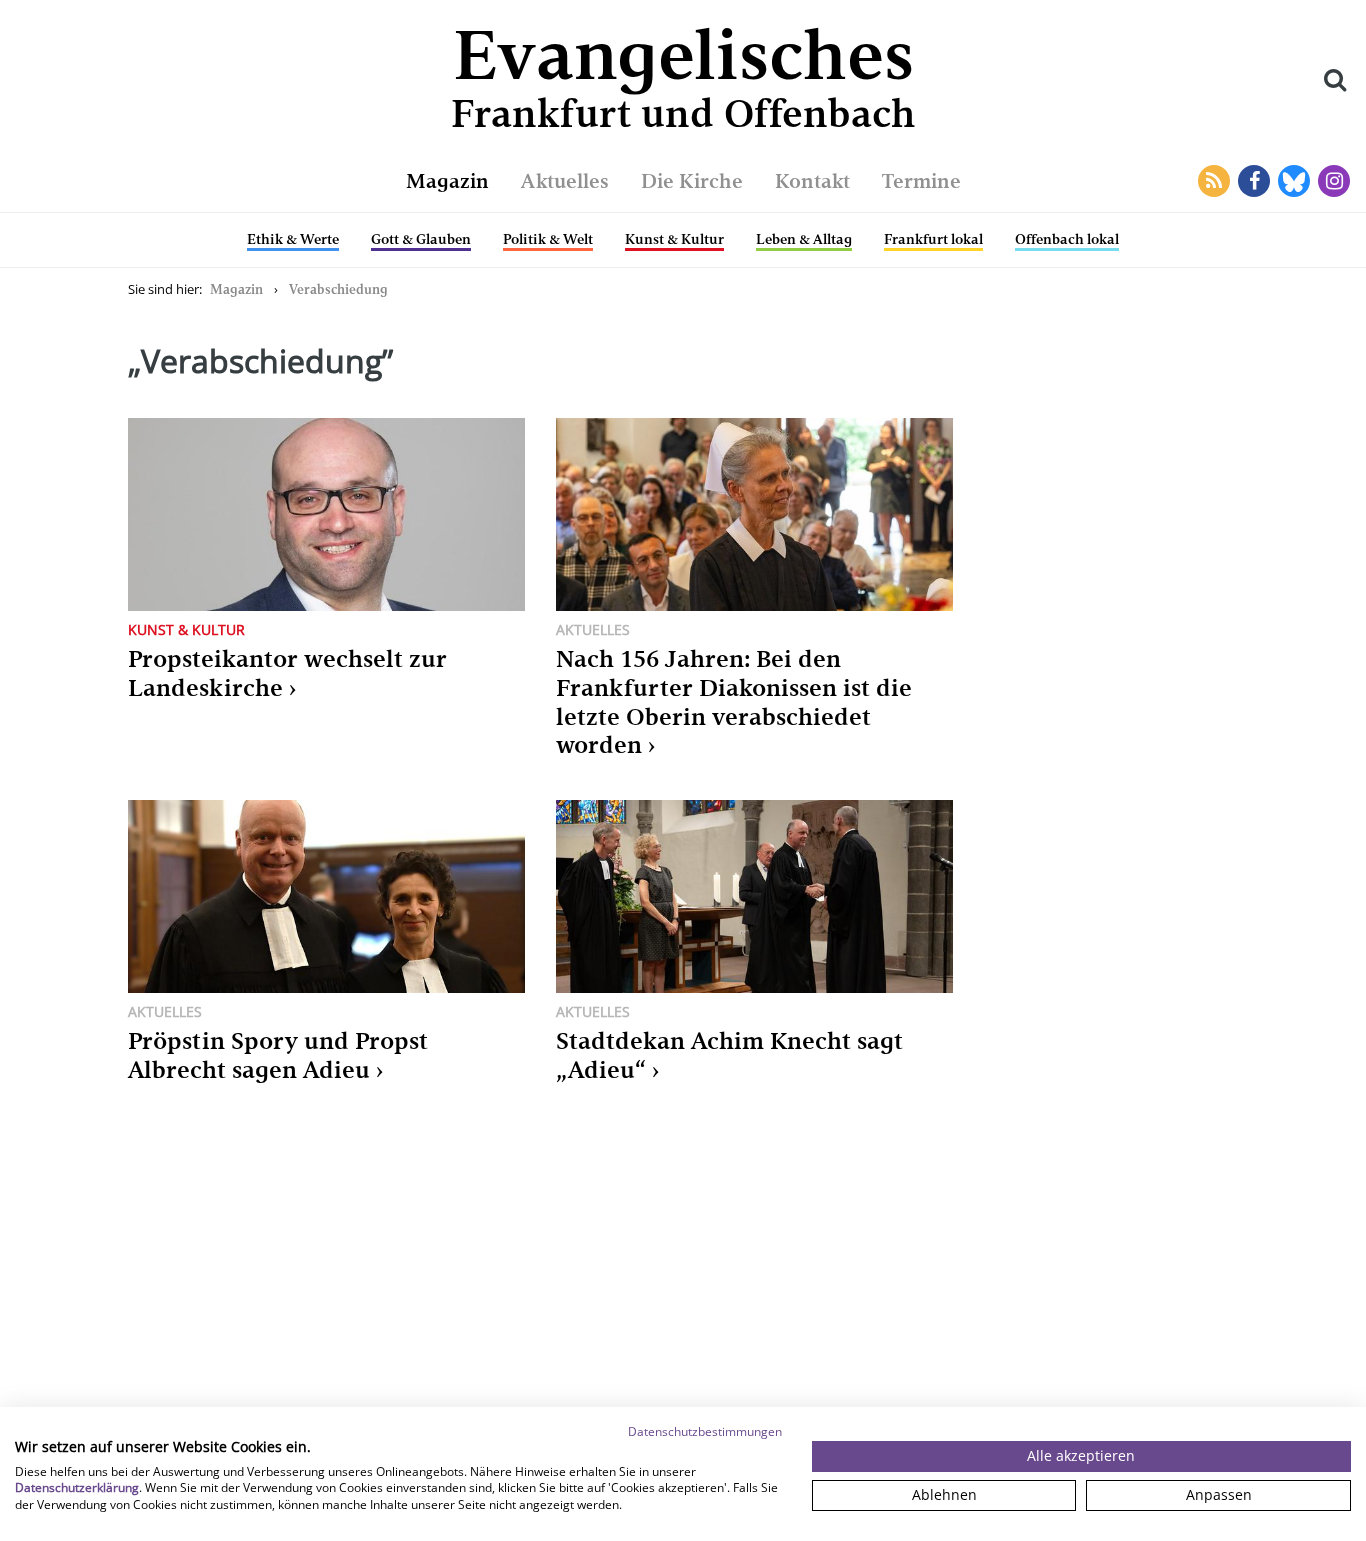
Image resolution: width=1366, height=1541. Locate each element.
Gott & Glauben (421, 239)
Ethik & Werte (293, 239)
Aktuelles (565, 181)
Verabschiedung (338, 289)
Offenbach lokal (1067, 239)
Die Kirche (692, 181)
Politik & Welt (548, 239)
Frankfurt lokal (933, 239)
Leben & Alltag (804, 239)
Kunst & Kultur (674, 239)
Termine (921, 181)
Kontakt (812, 181)
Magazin (447, 181)
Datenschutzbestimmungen (705, 1431)
